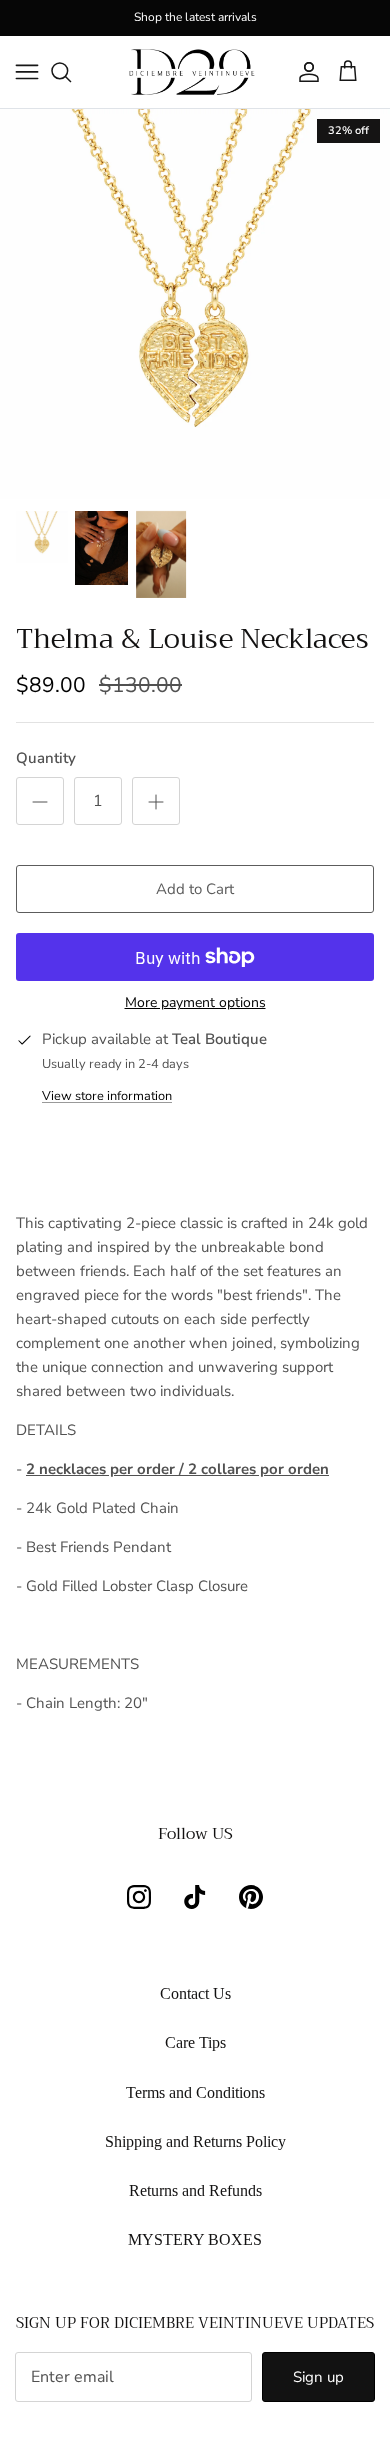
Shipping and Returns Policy (195, 2141)
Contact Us (195, 1993)
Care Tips (195, 2042)
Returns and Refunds (195, 2190)
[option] (195, 304)
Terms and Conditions (195, 2092)
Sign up (318, 2377)
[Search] (71, 72)
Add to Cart (195, 889)
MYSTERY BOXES (195, 2239)
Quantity (46, 758)
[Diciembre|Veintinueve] (192, 72)
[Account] (304, 72)
